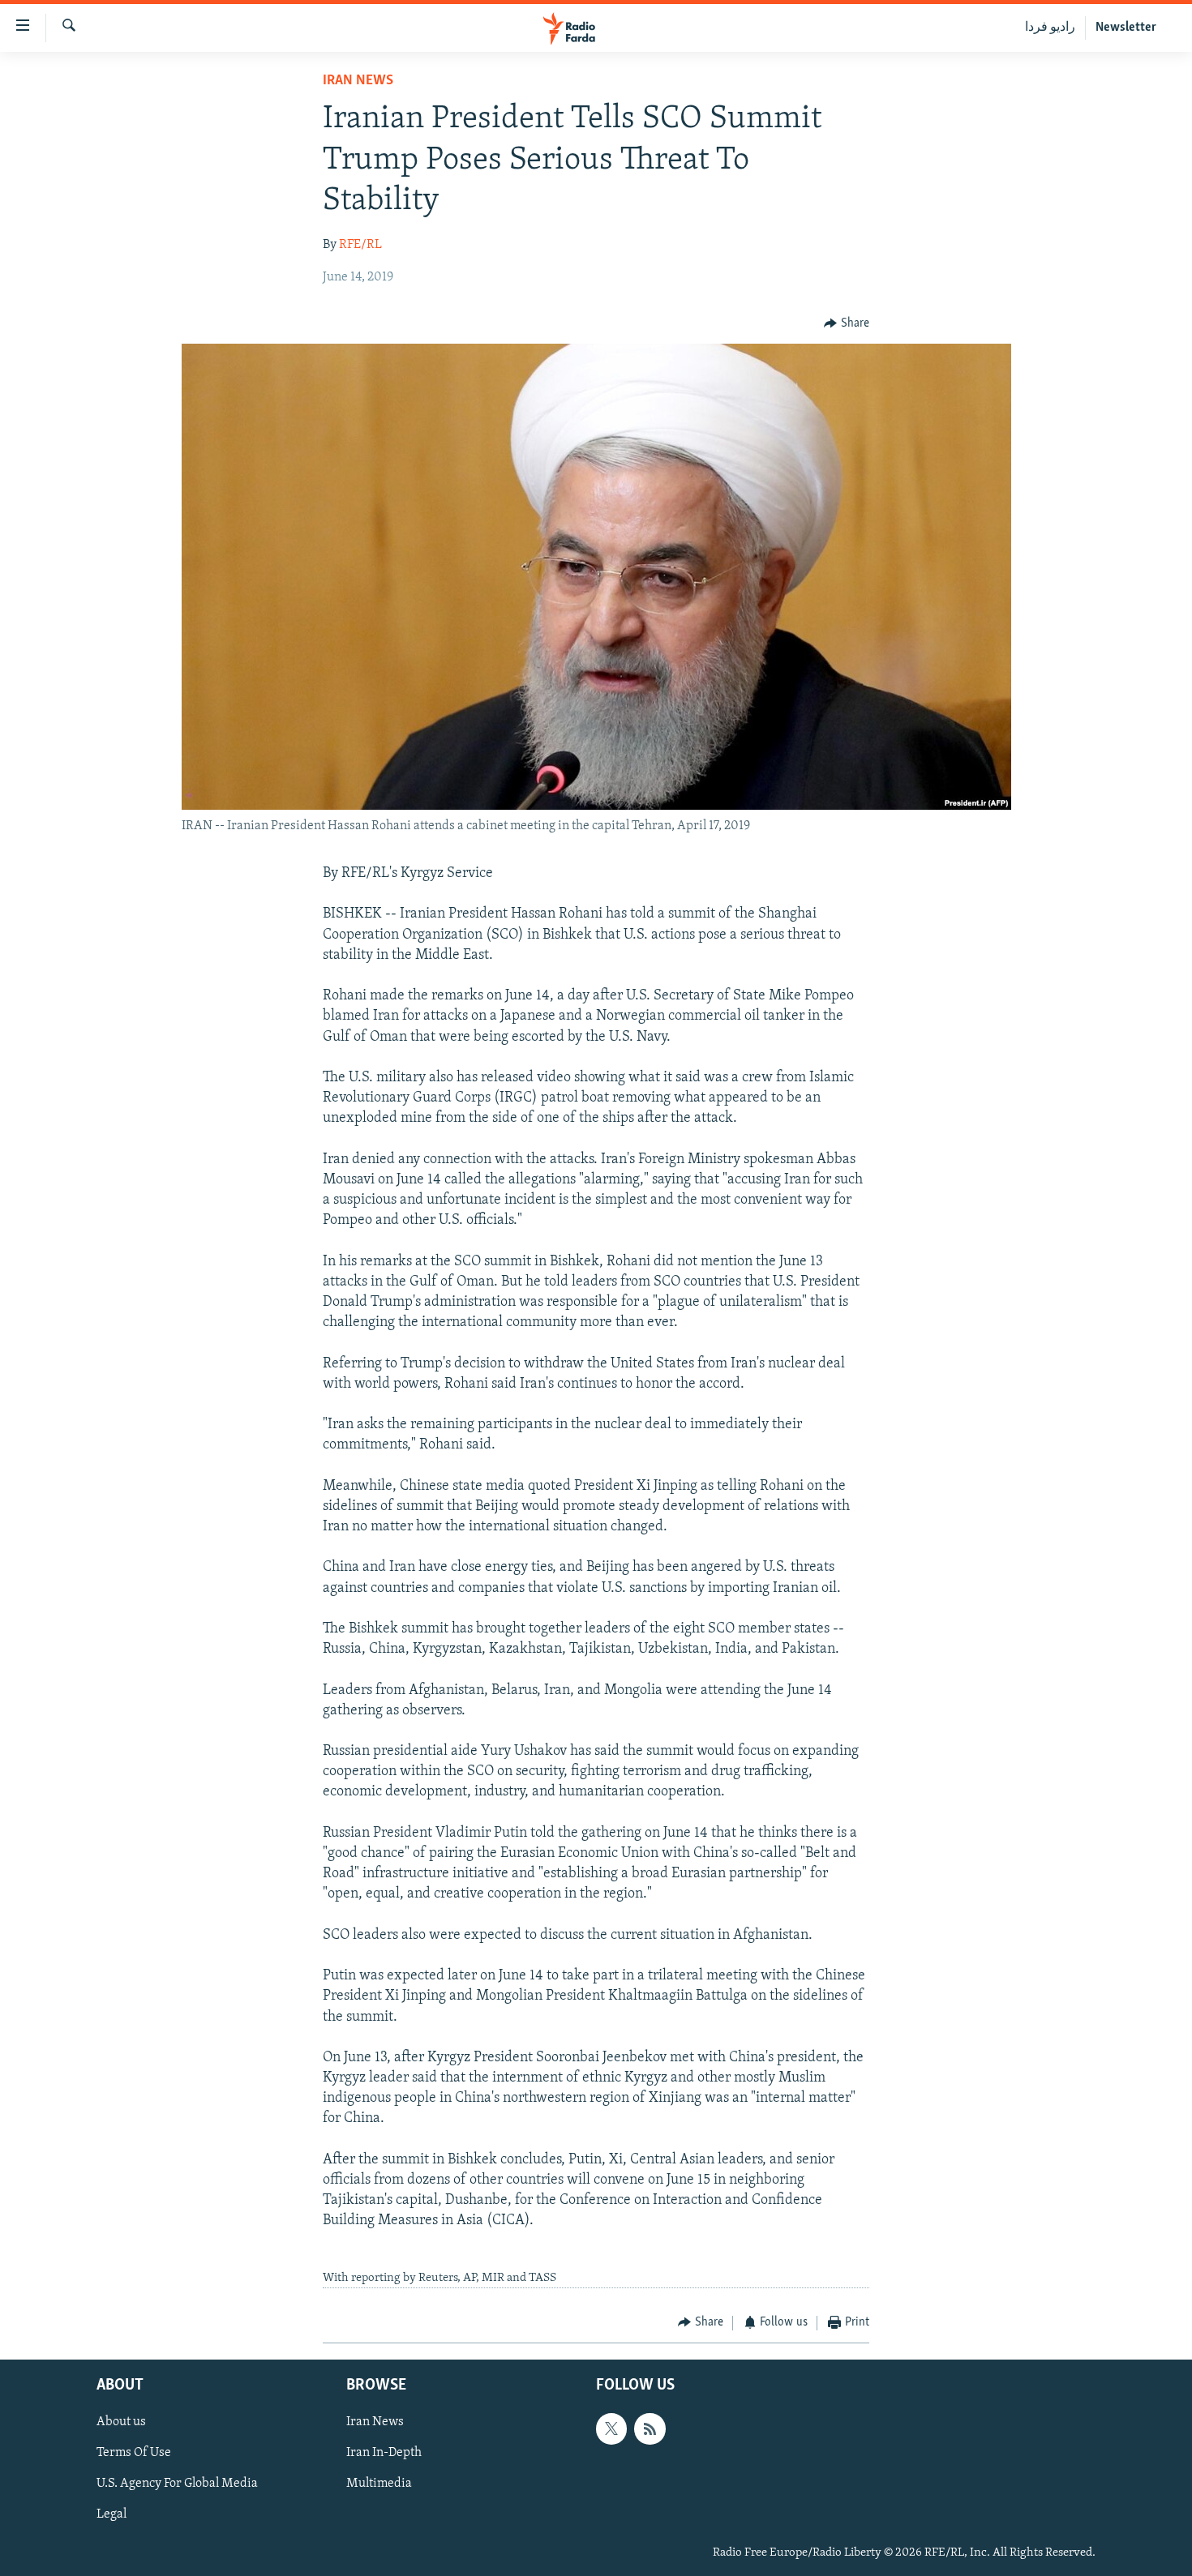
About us (121, 2422)
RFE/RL (360, 245)
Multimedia (379, 2484)
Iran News (358, 81)
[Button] (847, 323)
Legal (111, 2515)
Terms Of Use (134, 2453)
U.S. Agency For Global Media (177, 2484)
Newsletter (1126, 28)
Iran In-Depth (384, 2453)
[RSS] (650, 2428)
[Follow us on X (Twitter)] (611, 2428)
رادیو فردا (1050, 28)
